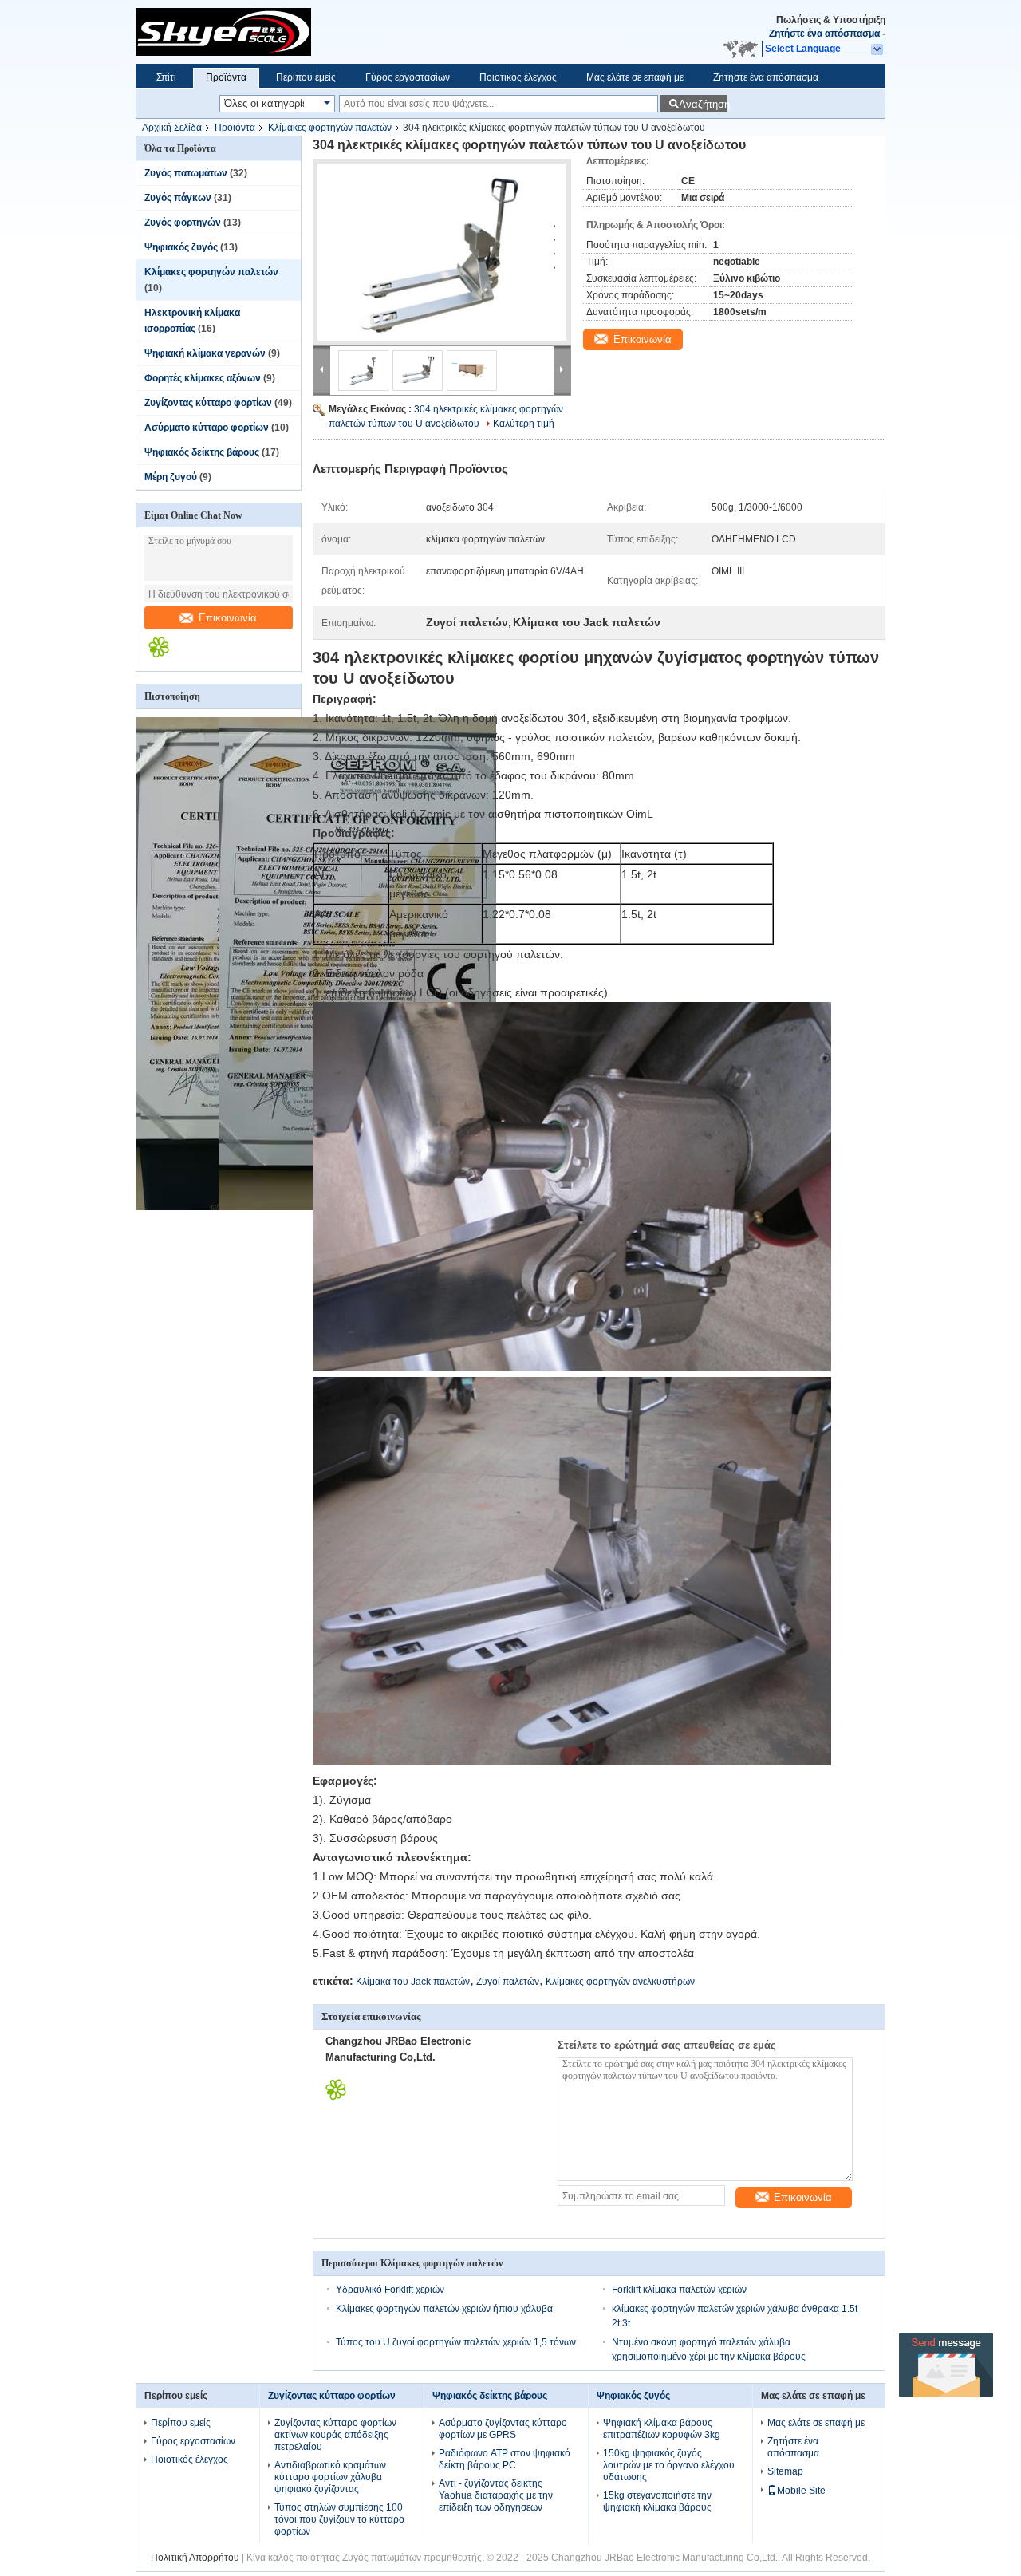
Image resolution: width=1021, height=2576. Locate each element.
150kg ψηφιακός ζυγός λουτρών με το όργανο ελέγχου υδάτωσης (669, 2465)
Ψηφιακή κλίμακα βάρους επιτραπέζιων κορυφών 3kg (662, 2429)
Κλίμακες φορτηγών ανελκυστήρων (620, 1982)
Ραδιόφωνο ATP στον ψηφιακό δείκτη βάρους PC (505, 2459)
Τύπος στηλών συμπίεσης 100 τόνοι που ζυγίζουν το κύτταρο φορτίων (339, 2519)
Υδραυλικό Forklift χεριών (390, 2290)
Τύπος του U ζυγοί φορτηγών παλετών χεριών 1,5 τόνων (456, 2342)
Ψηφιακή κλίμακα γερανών (205, 353)
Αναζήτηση (703, 104)
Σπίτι (166, 77)
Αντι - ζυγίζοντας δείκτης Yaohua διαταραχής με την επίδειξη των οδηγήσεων (496, 2495)
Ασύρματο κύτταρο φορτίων (207, 428)
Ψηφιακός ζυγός (181, 247)
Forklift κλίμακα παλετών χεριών (679, 2290)
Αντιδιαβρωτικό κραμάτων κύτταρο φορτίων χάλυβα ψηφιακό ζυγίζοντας (330, 2477)
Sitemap (785, 2471)
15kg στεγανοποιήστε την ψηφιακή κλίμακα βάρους (657, 2501)
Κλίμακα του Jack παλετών (413, 1982)
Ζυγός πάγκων (178, 198)
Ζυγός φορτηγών (183, 223)
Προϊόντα (226, 77)
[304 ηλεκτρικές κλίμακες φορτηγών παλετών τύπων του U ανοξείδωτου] (442, 252)
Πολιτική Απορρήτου (195, 2558)
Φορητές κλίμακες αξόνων (203, 378)
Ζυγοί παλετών (508, 1982)
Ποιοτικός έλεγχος (518, 77)
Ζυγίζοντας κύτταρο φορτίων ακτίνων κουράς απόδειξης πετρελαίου (335, 2435)
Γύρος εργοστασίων (408, 77)
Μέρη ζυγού (171, 477)
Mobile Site (801, 2491)
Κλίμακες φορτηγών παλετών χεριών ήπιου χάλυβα (444, 2309)
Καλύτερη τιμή (524, 424)
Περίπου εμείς (306, 77)
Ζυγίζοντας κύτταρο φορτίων (208, 403)
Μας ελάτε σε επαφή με (635, 77)
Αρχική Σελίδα (172, 128)
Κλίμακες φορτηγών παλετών (330, 128)
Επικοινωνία (228, 618)
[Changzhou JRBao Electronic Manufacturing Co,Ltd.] (297, 32)
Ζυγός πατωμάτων (186, 173)
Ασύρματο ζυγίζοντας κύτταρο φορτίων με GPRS (503, 2429)
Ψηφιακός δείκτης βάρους (202, 452)
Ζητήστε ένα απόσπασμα (824, 34)
